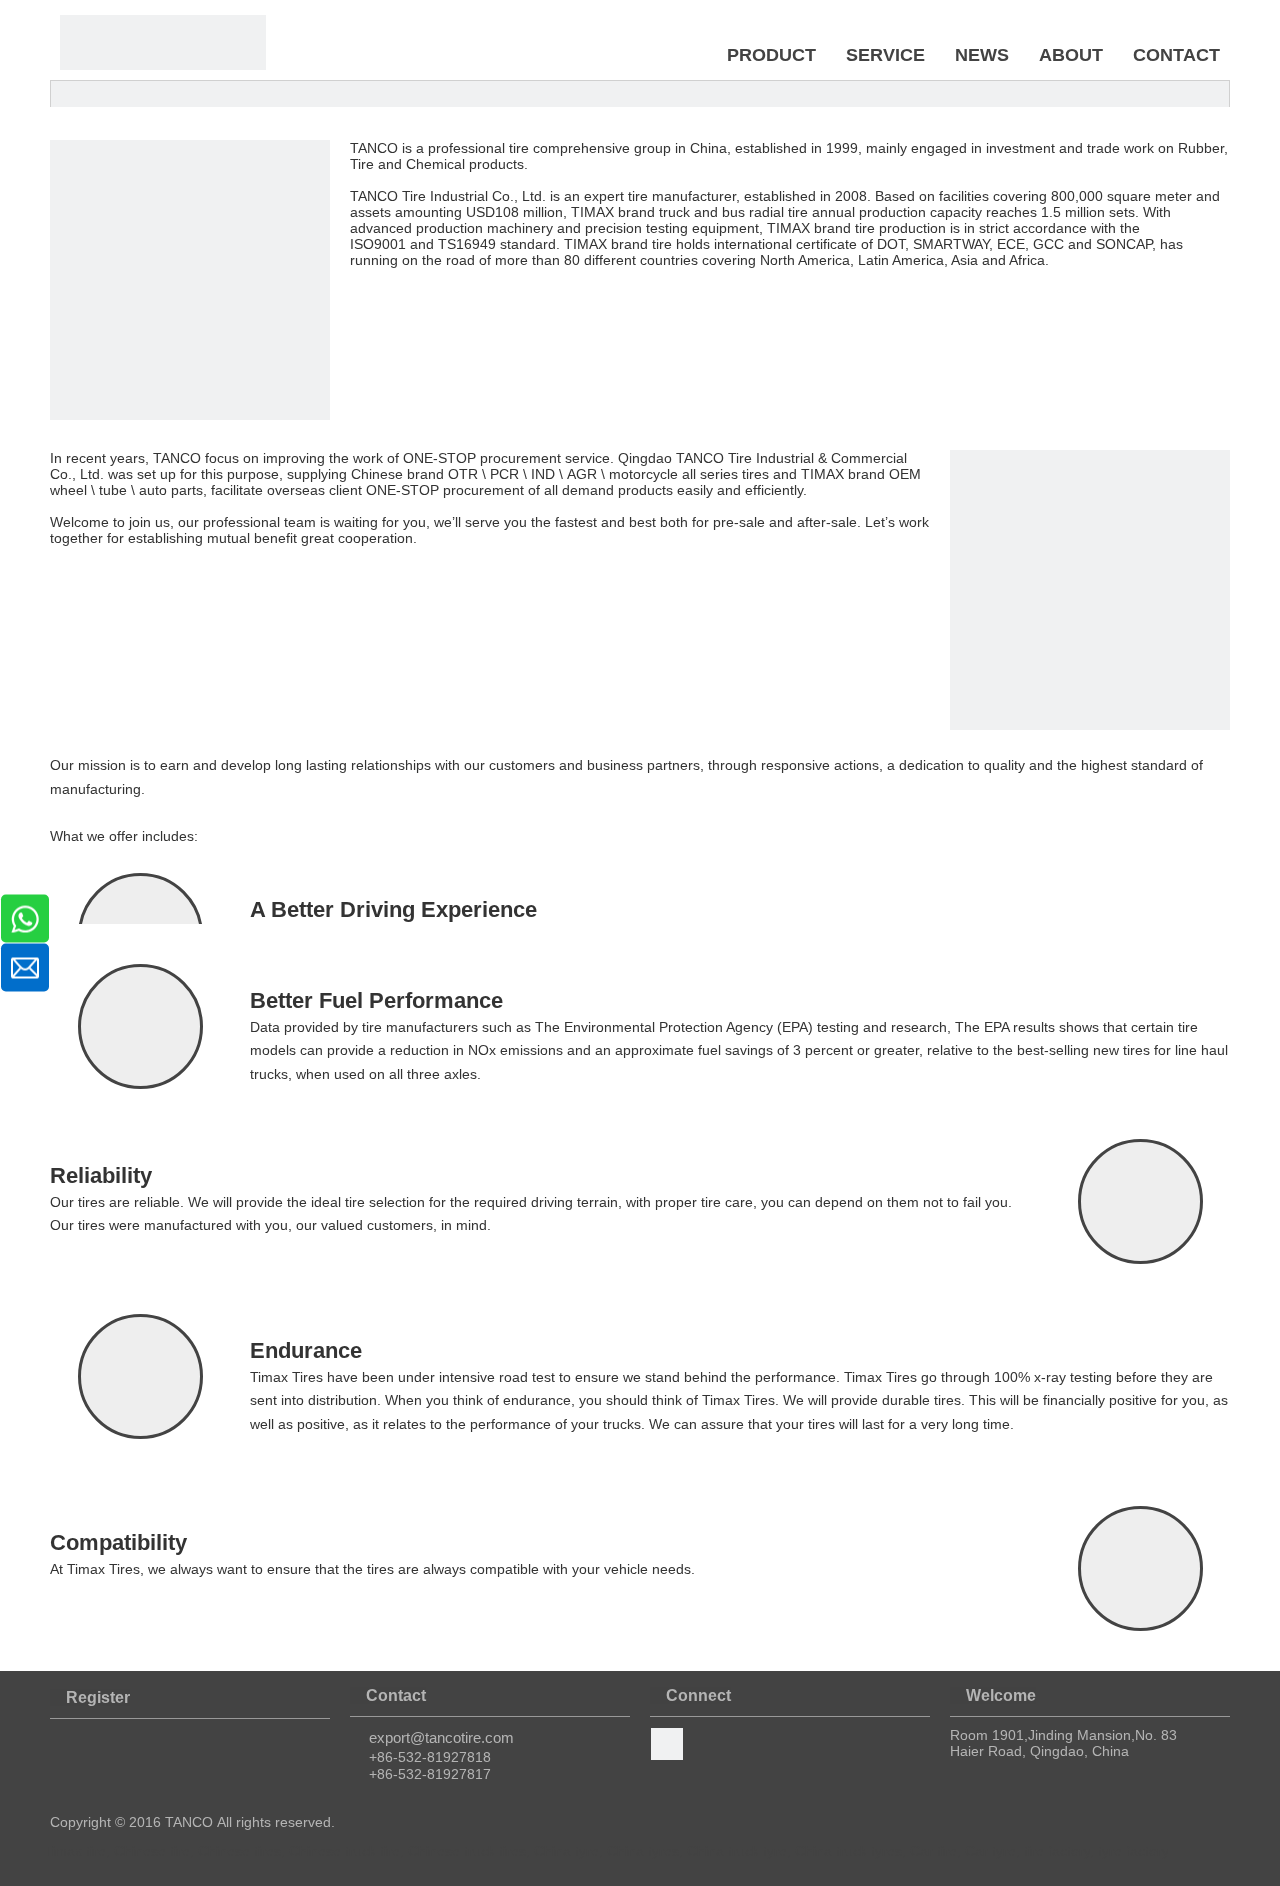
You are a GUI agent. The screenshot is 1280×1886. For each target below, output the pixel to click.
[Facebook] (667, 1744)
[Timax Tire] (163, 42)
